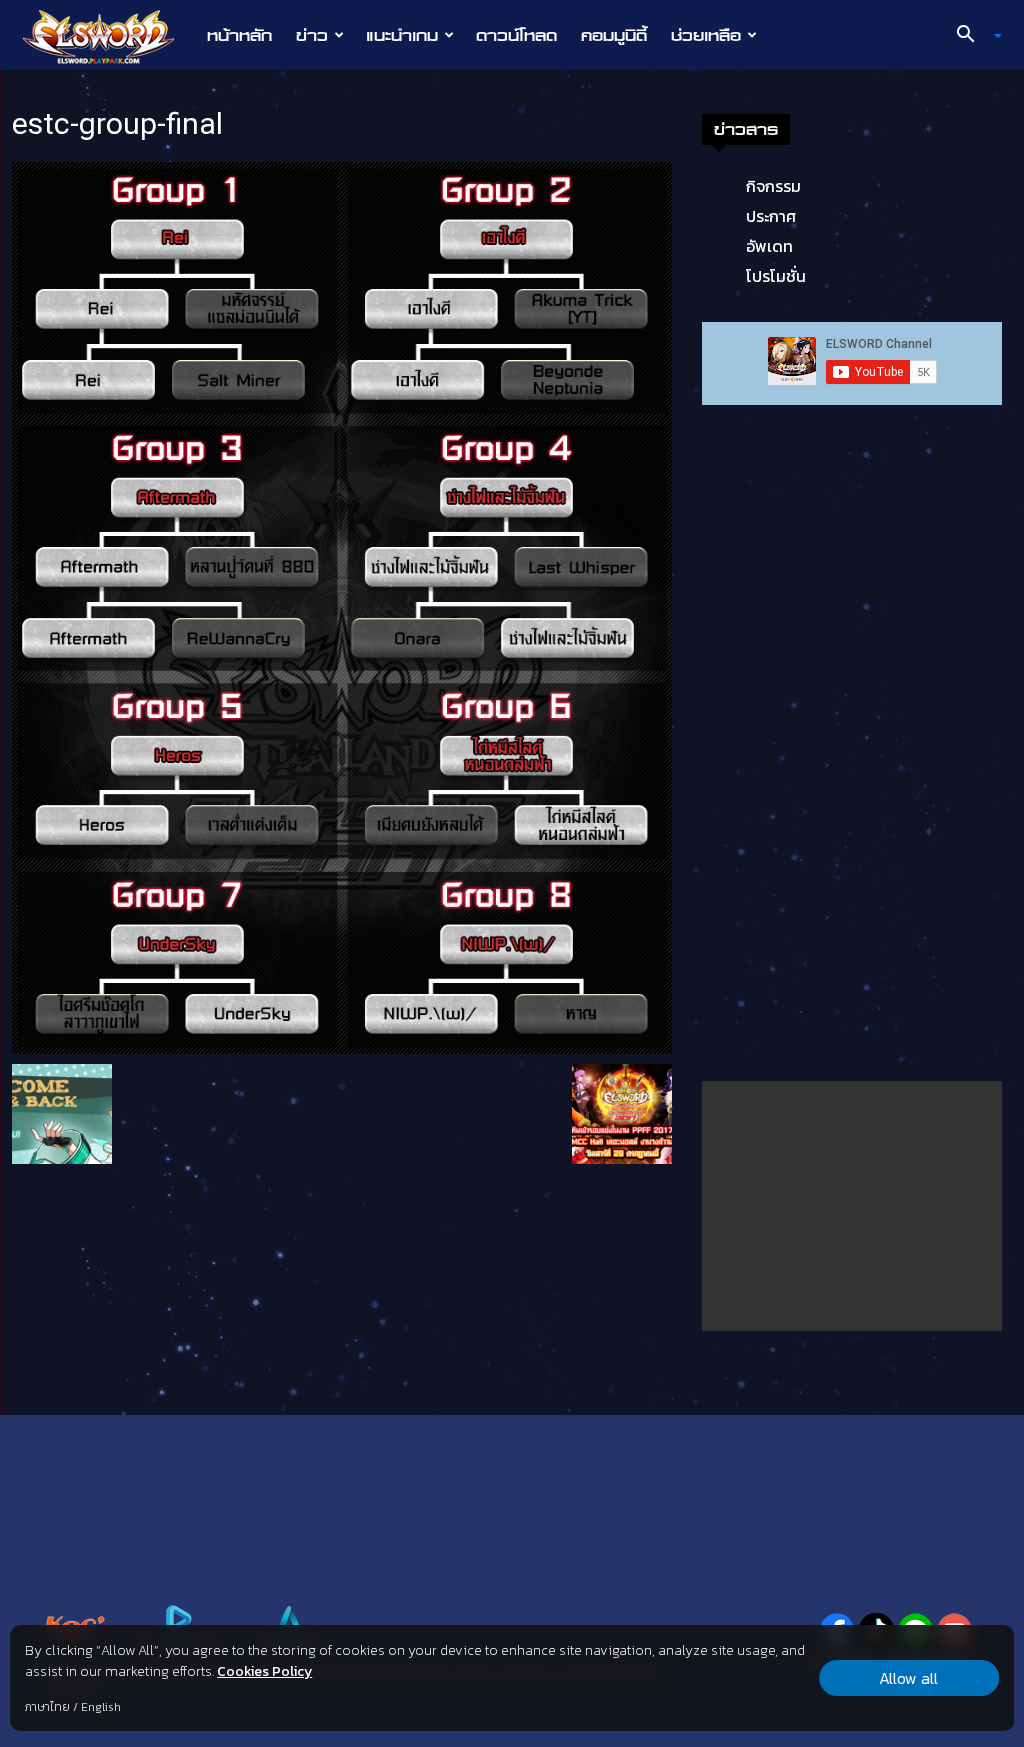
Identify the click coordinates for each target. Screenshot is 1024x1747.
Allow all (908, 1678)
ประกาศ (771, 216)
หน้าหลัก (239, 35)
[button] (972, 36)
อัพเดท (769, 246)
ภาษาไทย (47, 1707)
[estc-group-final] (342, 606)
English (101, 1707)
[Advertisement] (852, 1206)
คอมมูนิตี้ (614, 35)
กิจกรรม (773, 186)
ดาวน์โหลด (516, 35)
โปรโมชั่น (776, 276)
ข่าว (312, 35)
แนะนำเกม (402, 35)
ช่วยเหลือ (706, 35)
